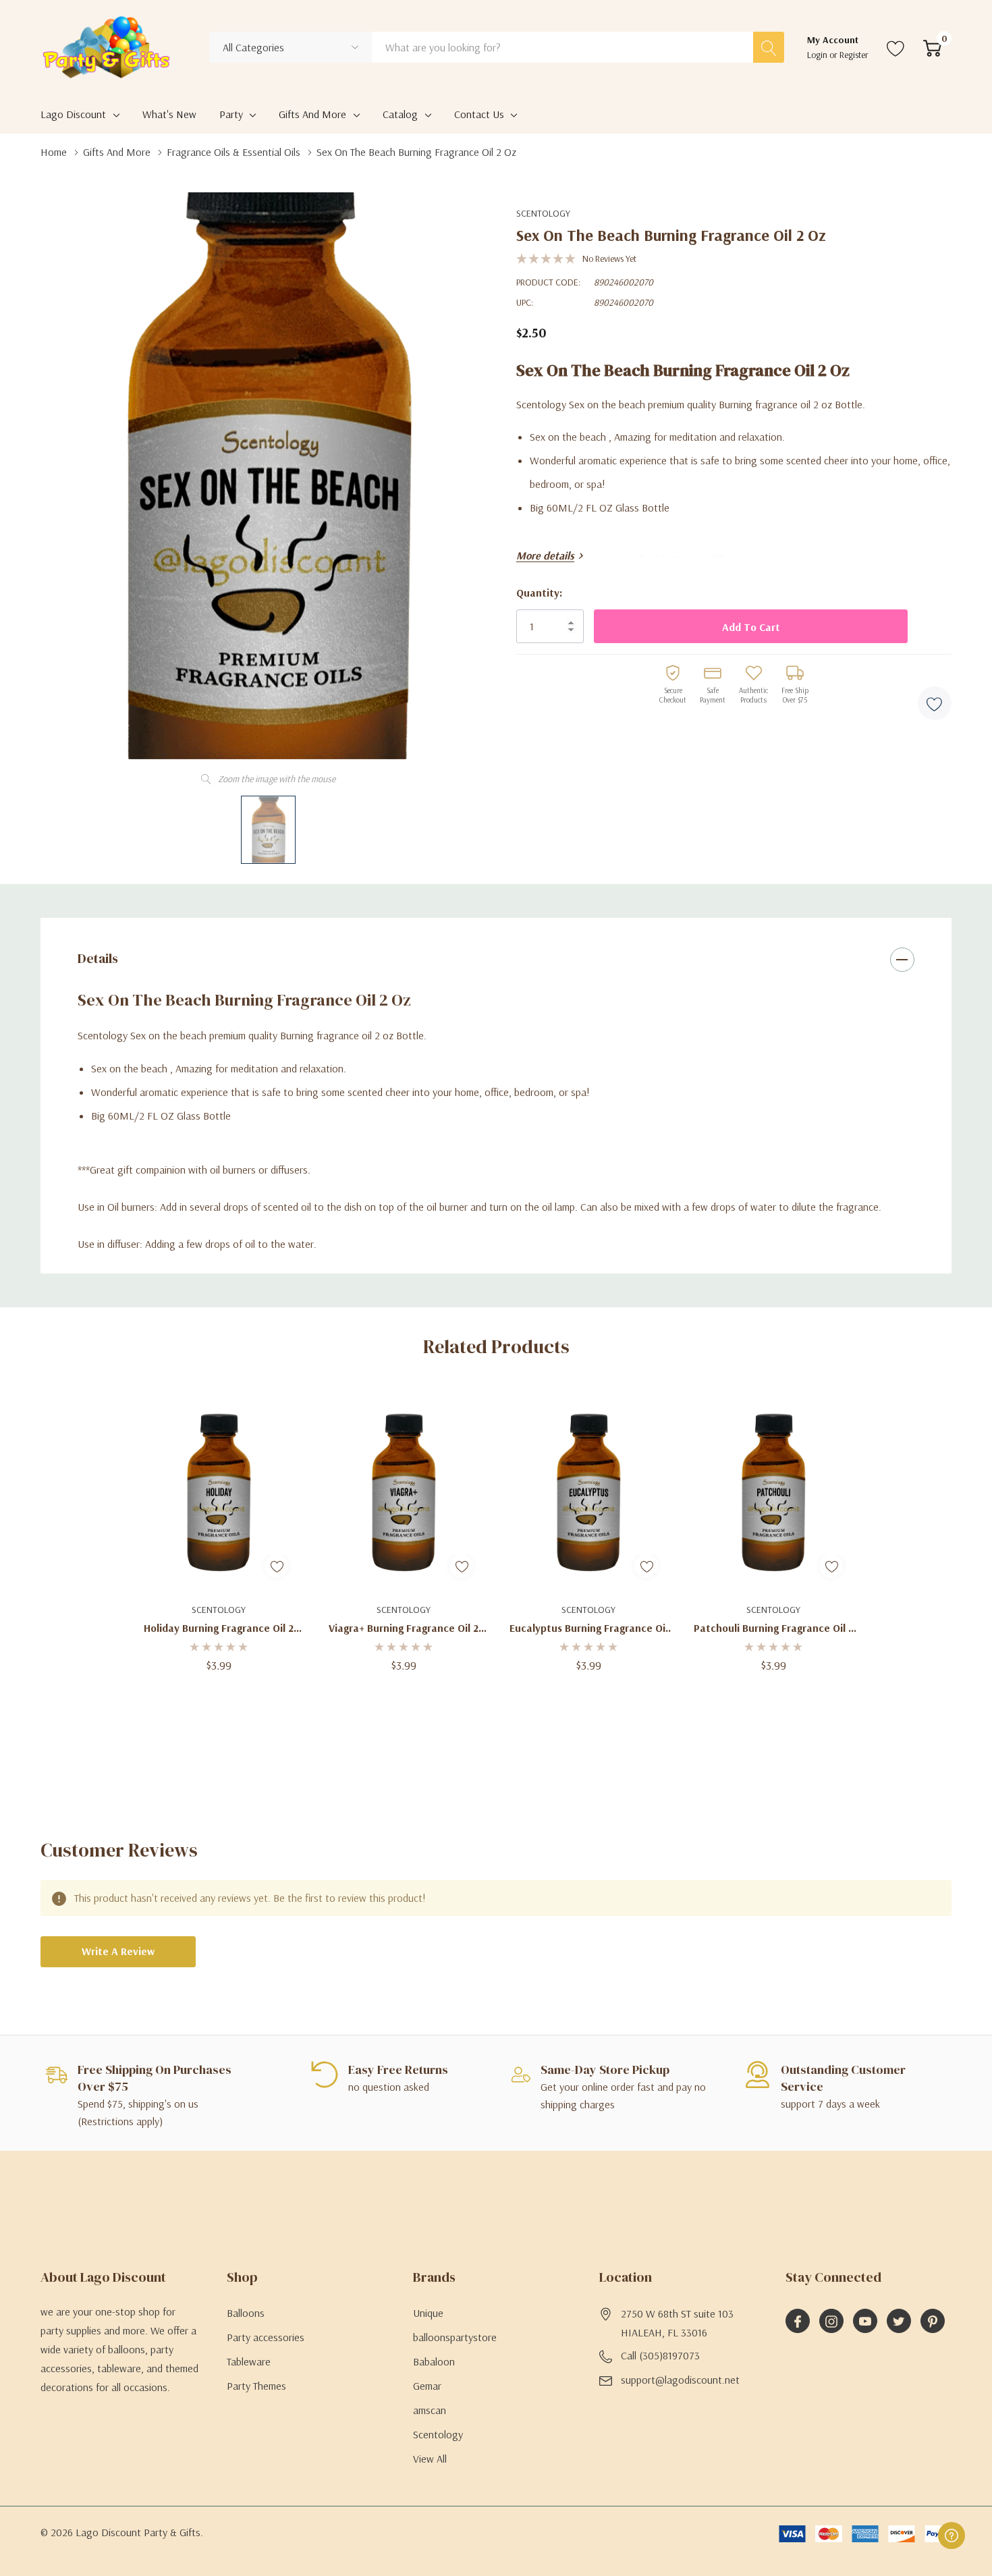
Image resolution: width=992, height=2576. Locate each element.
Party (231, 114)
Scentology (543, 213)
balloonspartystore (455, 2337)
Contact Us (479, 114)
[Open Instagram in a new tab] (831, 2322)
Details (98, 958)
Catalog (400, 114)
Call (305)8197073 (660, 2355)
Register (854, 55)
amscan (430, 2410)
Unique (428, 2313)
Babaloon (434, 2361)
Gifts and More (312, 114)
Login (818, 55)
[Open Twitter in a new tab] (899, 2322)
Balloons (246, 2313)
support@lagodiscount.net (680, 2380)
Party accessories (266, 2337)
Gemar (427, 2386)
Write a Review (118, 1951)
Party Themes (256, 2386)
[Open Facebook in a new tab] (798, 2322)
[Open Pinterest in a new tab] (933, 2322)
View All (430, 2459)
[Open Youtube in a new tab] (865, 2322)
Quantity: (539, 593)
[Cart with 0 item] (932, 47)
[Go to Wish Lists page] (896, 47)
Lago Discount (73, 114)
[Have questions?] (952, 2536)
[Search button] (769, 47)
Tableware (249, 2361)
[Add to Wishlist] (935, 703)
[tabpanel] (219, 1530)
